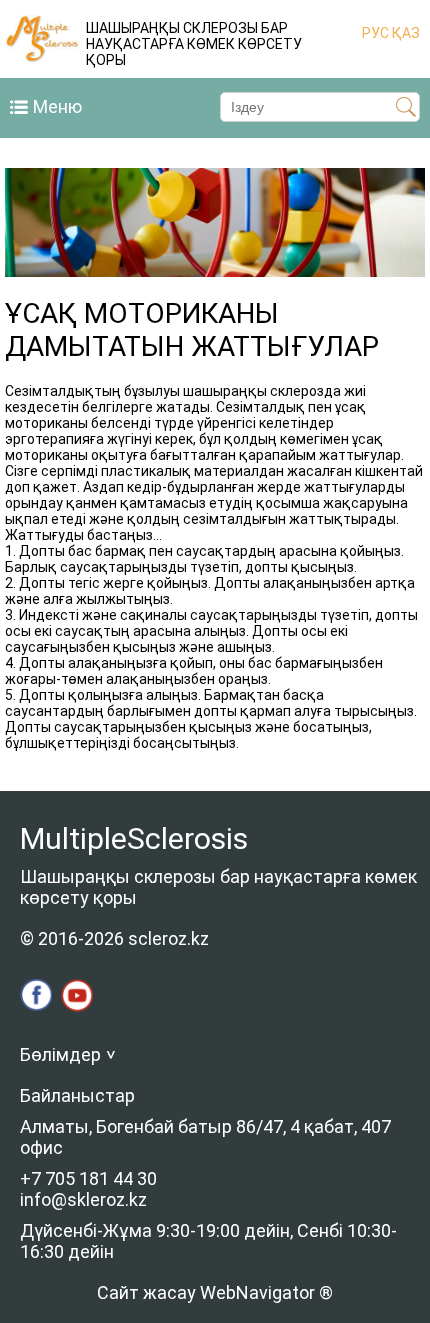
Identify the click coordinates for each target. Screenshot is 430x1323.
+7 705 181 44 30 (88, 1178)
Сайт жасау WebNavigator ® (215, 1292)
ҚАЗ (404, 33)
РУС (375, 33)
